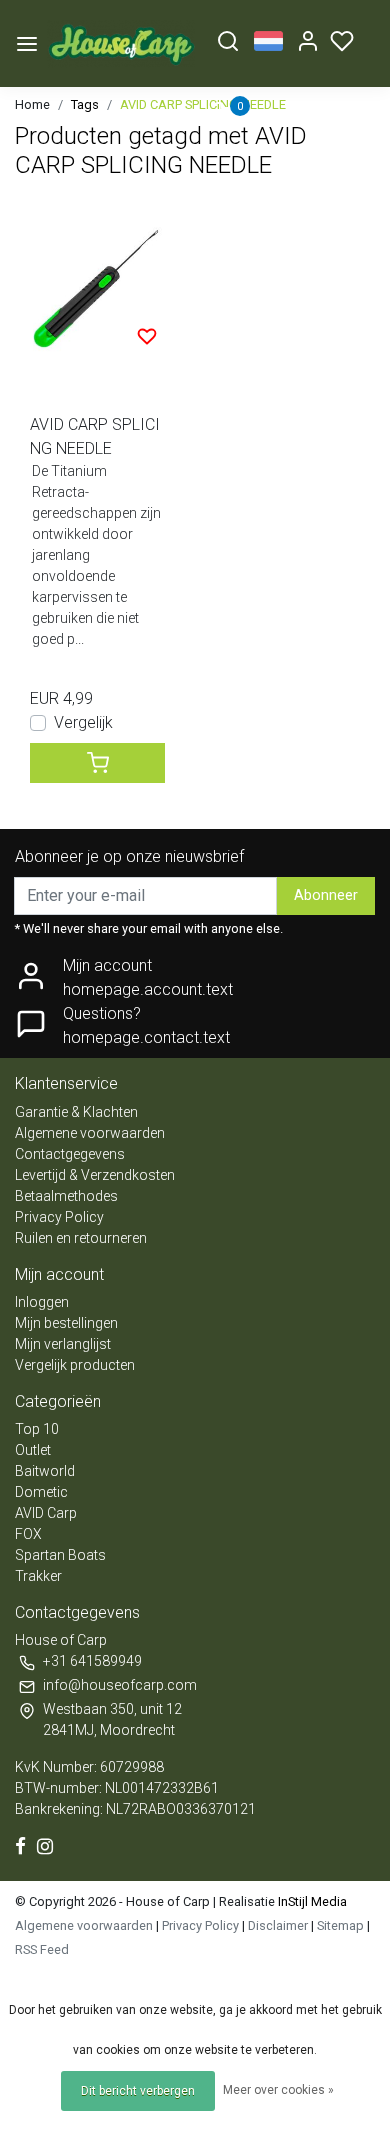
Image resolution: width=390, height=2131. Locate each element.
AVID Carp (46, 1513)
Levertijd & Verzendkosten (95, 1175)
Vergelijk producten (75, 1365)
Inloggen (42, 1302)
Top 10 (37, 1429)
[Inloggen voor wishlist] (147, 336)
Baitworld (45, 1471)
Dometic (41, 1492)
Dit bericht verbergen (138, 2091)
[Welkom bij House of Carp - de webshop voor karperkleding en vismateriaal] (121, 44)
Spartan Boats (60, 1555)
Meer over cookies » (278, 2090)
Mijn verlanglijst (63, 1344)
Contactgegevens (70, 1154)
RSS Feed (42, 1949)
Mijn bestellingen (66, 1323)
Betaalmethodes (66, 1196)
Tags (85, 104)
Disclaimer (278, 1925)
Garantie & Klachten (76, 1112)
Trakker (38, 1576)
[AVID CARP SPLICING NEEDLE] (97, 286)
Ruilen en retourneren (81, 1238)
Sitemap (340, 1925)
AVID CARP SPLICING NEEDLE (203, 104)
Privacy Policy (59, 1217)
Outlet (33, 1450)
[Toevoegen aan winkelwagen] (97, 763)
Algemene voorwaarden (90, 1133)
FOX (28, 1534)
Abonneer (326, 895)
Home (32, 104)
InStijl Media (311, 1901)
